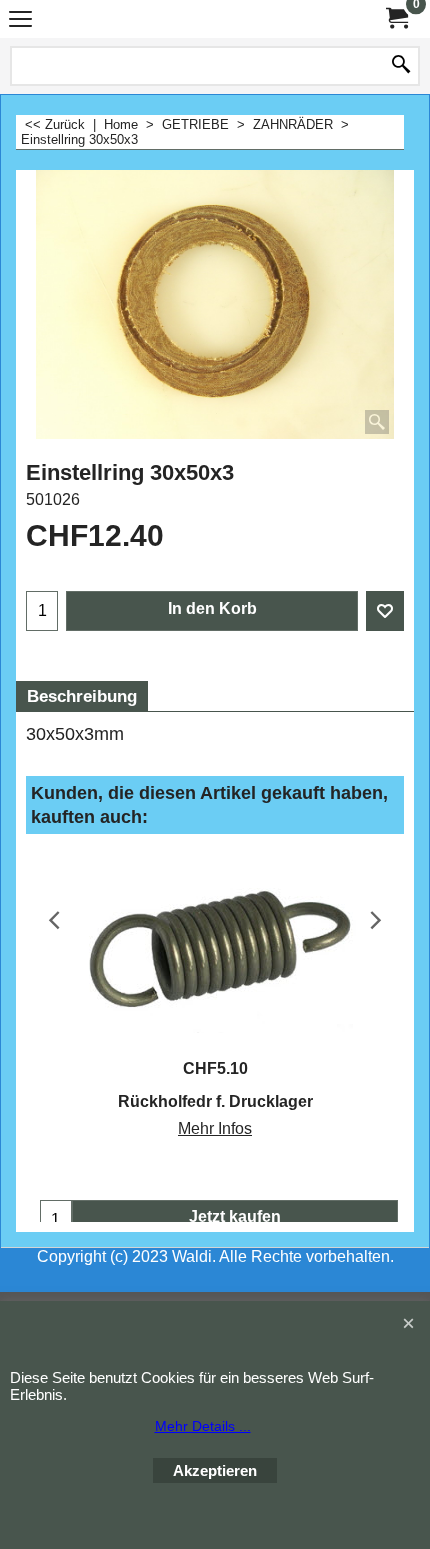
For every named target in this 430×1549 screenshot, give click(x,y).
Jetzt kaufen (235, 1216)
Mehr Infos (215, 1128)
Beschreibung (82, 696)
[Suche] (401, 66)
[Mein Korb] (396, 18)
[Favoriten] (385, 611)
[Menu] (20, 21)
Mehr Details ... (203, 1426)
